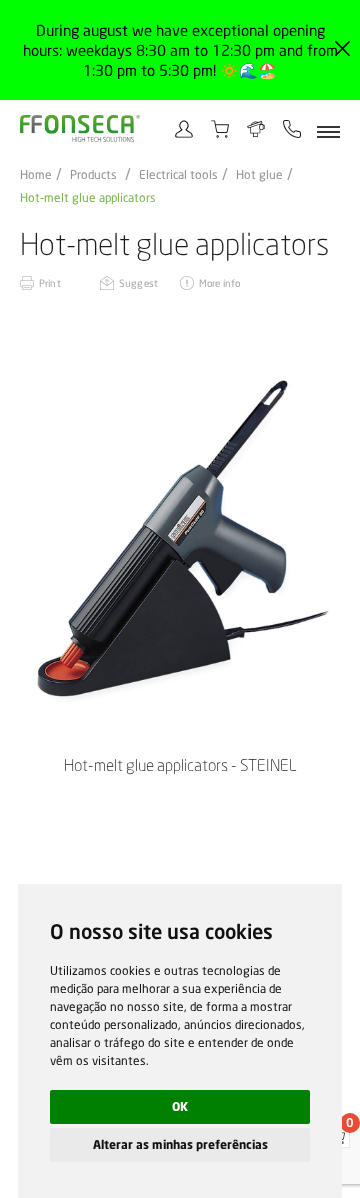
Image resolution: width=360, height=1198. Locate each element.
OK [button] (180, 1106)
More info (219, 283)
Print (50, 283)
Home (36, 175)
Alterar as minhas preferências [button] (180, 1144)
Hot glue (259, 175)
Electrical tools (178, 175)
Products (93, 175)
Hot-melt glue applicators (88, 198)
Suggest (138, 283)
